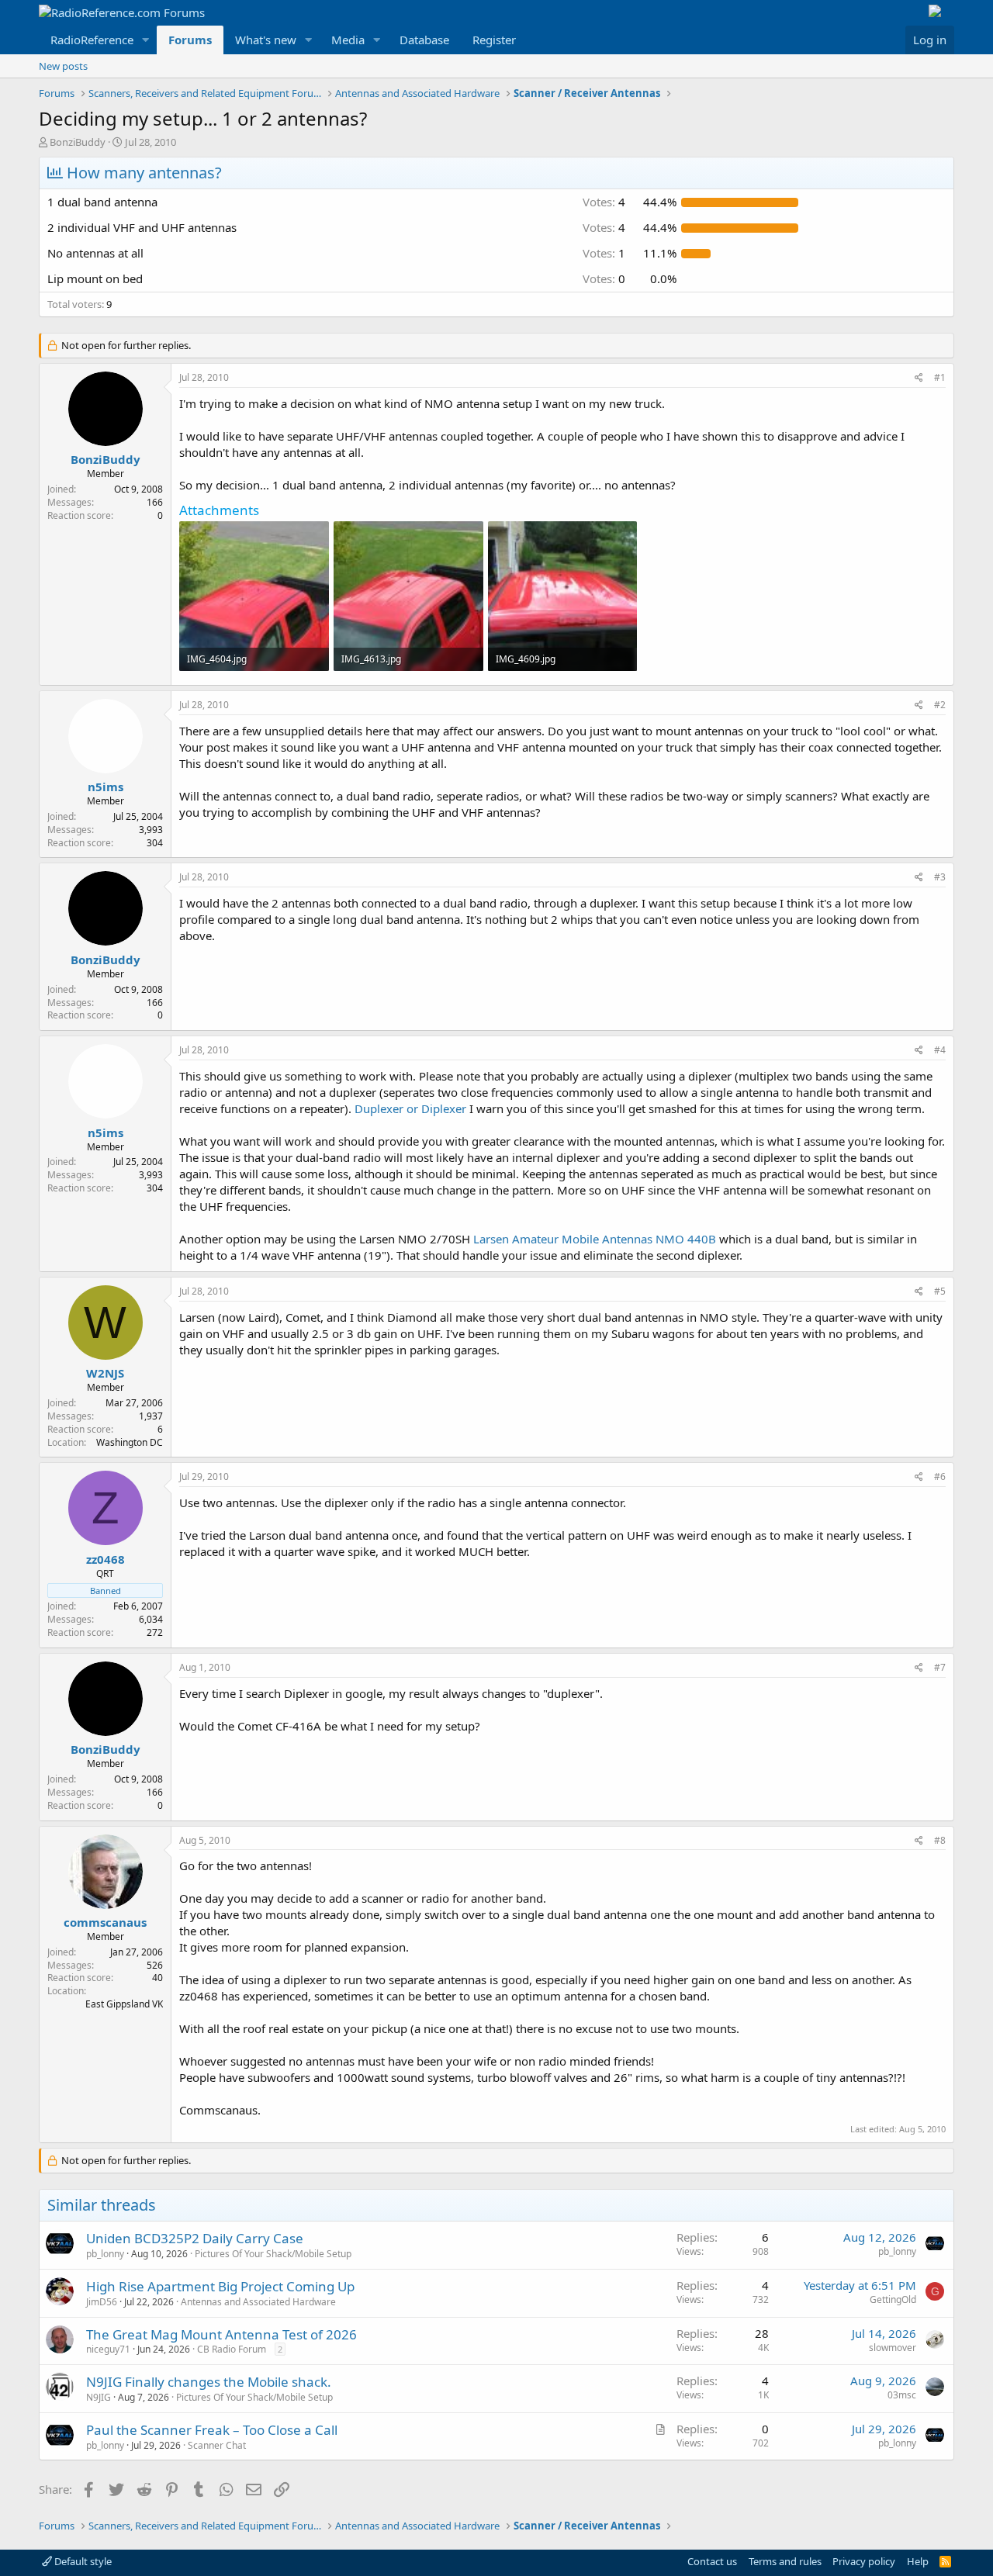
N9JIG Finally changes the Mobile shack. (209, 2382)
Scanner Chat (217, 2445)
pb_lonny (105, 2254)
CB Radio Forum (232, 2349)
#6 (940, 1476)
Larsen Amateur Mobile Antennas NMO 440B (595, 1239)
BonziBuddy (78, 142)
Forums (190, 40)
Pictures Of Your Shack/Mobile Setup (273, 2254)
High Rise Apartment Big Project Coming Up (220, 2286)
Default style (82, 2561)
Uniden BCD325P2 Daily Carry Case (195, 2238)
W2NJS (105, 1373)
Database (424, 40)
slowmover (893, 2348)
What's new (266, 40)
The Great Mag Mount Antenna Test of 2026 (221, 2334)
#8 (940, 1840)
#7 (940, 1667)
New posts (63, 66)
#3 (940, 877)
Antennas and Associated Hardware (258, 2302)
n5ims (106, 787)
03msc (902, 2395)
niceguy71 (108, 2349)
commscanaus (105, 1922)
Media (348, 40)
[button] (146, 40)
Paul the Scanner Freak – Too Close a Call (212, 2430)
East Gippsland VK (124, 2004)
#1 (940, 377)
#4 (940, 1050)
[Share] (919, 378)
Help (918, 2561)
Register (494, 40)
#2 (940, 705)
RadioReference (92, 40)
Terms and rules (785, 2561)
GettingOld (893, 2299)
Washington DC (130, 1442)
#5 (940, 1291)
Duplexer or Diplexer (410, 1108)
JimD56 (102, 2302)
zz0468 (106, 1559)
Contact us (712, 2561)
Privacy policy (864, 2561)
